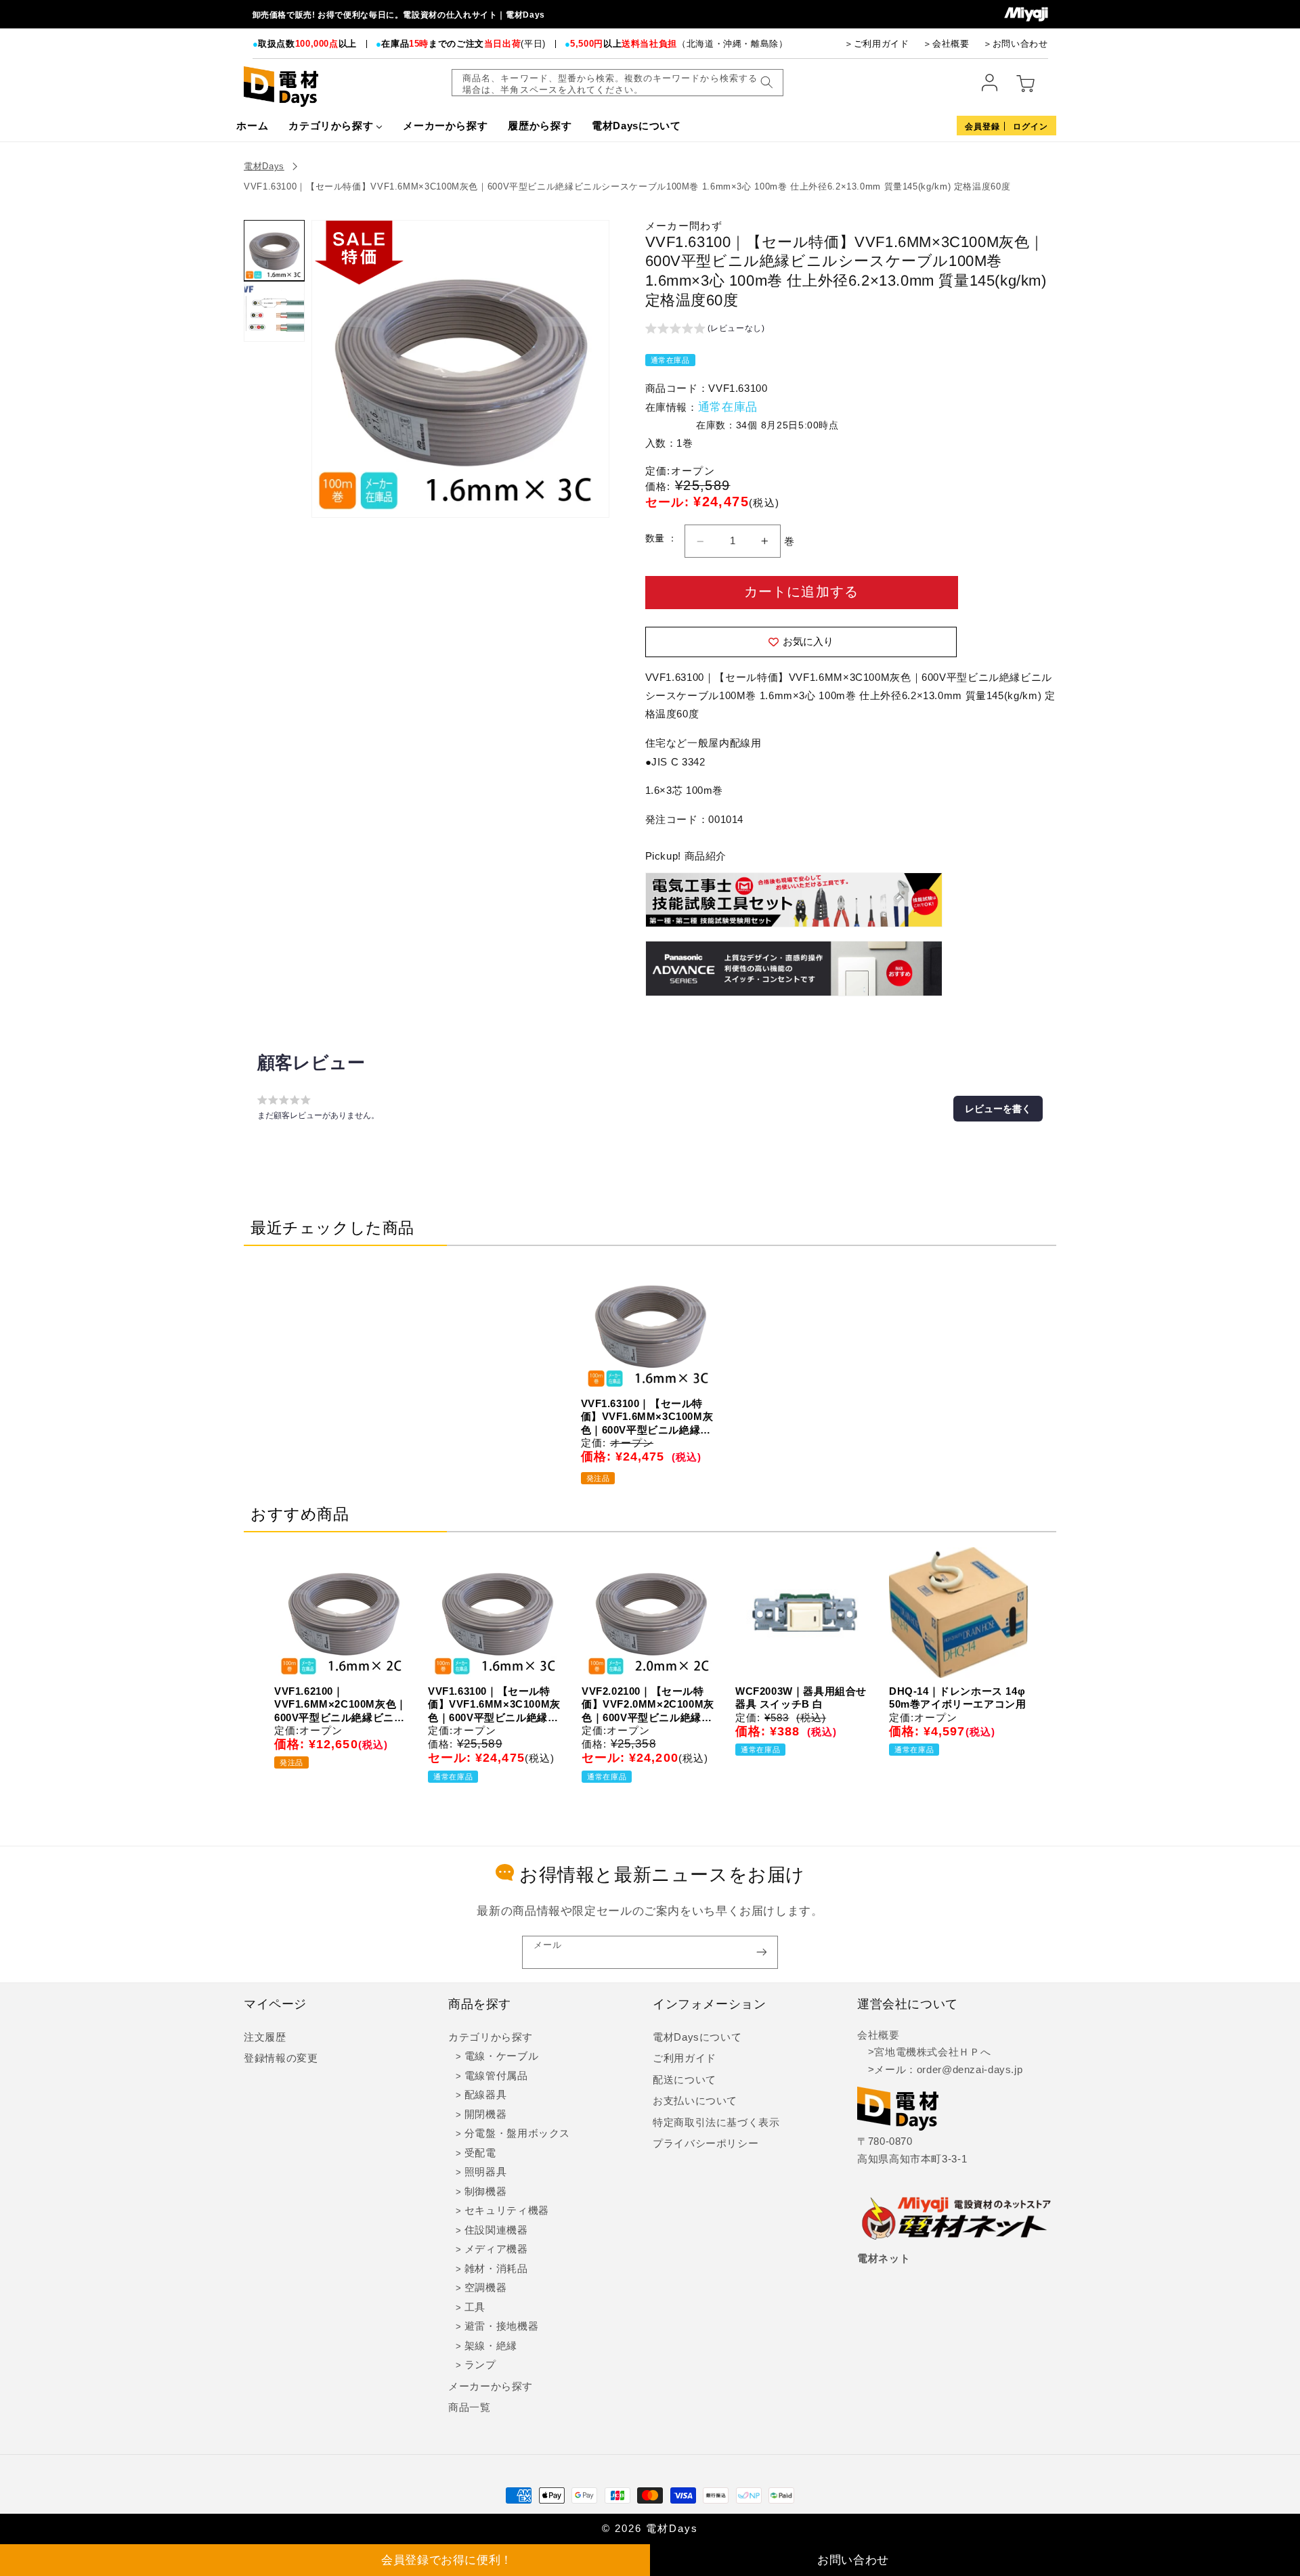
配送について (685, 2080)
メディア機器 (496, 2249)
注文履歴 (265, 2037)
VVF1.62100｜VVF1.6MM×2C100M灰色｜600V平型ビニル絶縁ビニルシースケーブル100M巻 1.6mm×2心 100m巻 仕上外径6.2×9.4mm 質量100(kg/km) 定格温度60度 (341, 1705)
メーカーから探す (491, 2386)
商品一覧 (470, 2407)
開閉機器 (486, 2114)
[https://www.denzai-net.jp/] (957, 2219)
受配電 (480, 2153)
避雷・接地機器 (501, 2326)
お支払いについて (695, 2101)
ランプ (480, 2365)
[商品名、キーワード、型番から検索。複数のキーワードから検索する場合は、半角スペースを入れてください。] (766, 83)
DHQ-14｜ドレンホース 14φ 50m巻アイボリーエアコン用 (957, 1698)
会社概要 (879, 2035)
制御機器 (486, 2192)
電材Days (264, 166)
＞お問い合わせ (1015, 44)
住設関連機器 (496, 2230)
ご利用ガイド (685, 2058)
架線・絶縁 (491, 2346)
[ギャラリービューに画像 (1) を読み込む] (274, 250)
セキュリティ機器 (507, 2211)
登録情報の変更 (281, 2058)
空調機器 (486, 2288)
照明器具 (486, 2172)
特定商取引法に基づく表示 (716, 2123)
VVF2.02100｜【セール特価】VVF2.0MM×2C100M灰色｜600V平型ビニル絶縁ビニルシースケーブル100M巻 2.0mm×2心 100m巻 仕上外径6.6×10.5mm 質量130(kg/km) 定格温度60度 (648, 1705)
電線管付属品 (496, 2076)
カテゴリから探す (491, 2037)
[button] (705, 330)
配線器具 (486, 2095)
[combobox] (617, 83)
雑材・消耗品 (496, 2269)
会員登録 (982, 127)
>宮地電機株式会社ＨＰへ (924, 2052)
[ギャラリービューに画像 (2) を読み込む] (274, 311)
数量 (656, 538)
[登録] (762, 1952)
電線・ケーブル (501, 2056)
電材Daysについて (697, 2037)
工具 (475, 2307)
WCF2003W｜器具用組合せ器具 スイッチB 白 (801, 1698)
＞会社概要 (946, 44)
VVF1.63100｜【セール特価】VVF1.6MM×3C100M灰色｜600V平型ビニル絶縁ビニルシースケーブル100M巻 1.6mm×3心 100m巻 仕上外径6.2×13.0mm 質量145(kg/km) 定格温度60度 (627, 186)
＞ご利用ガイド (876, 44)
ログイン (1031, 127)
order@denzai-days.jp (970, 2070)
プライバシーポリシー (706, 2144)
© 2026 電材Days (650, 2529)
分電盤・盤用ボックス (517, 2133)
